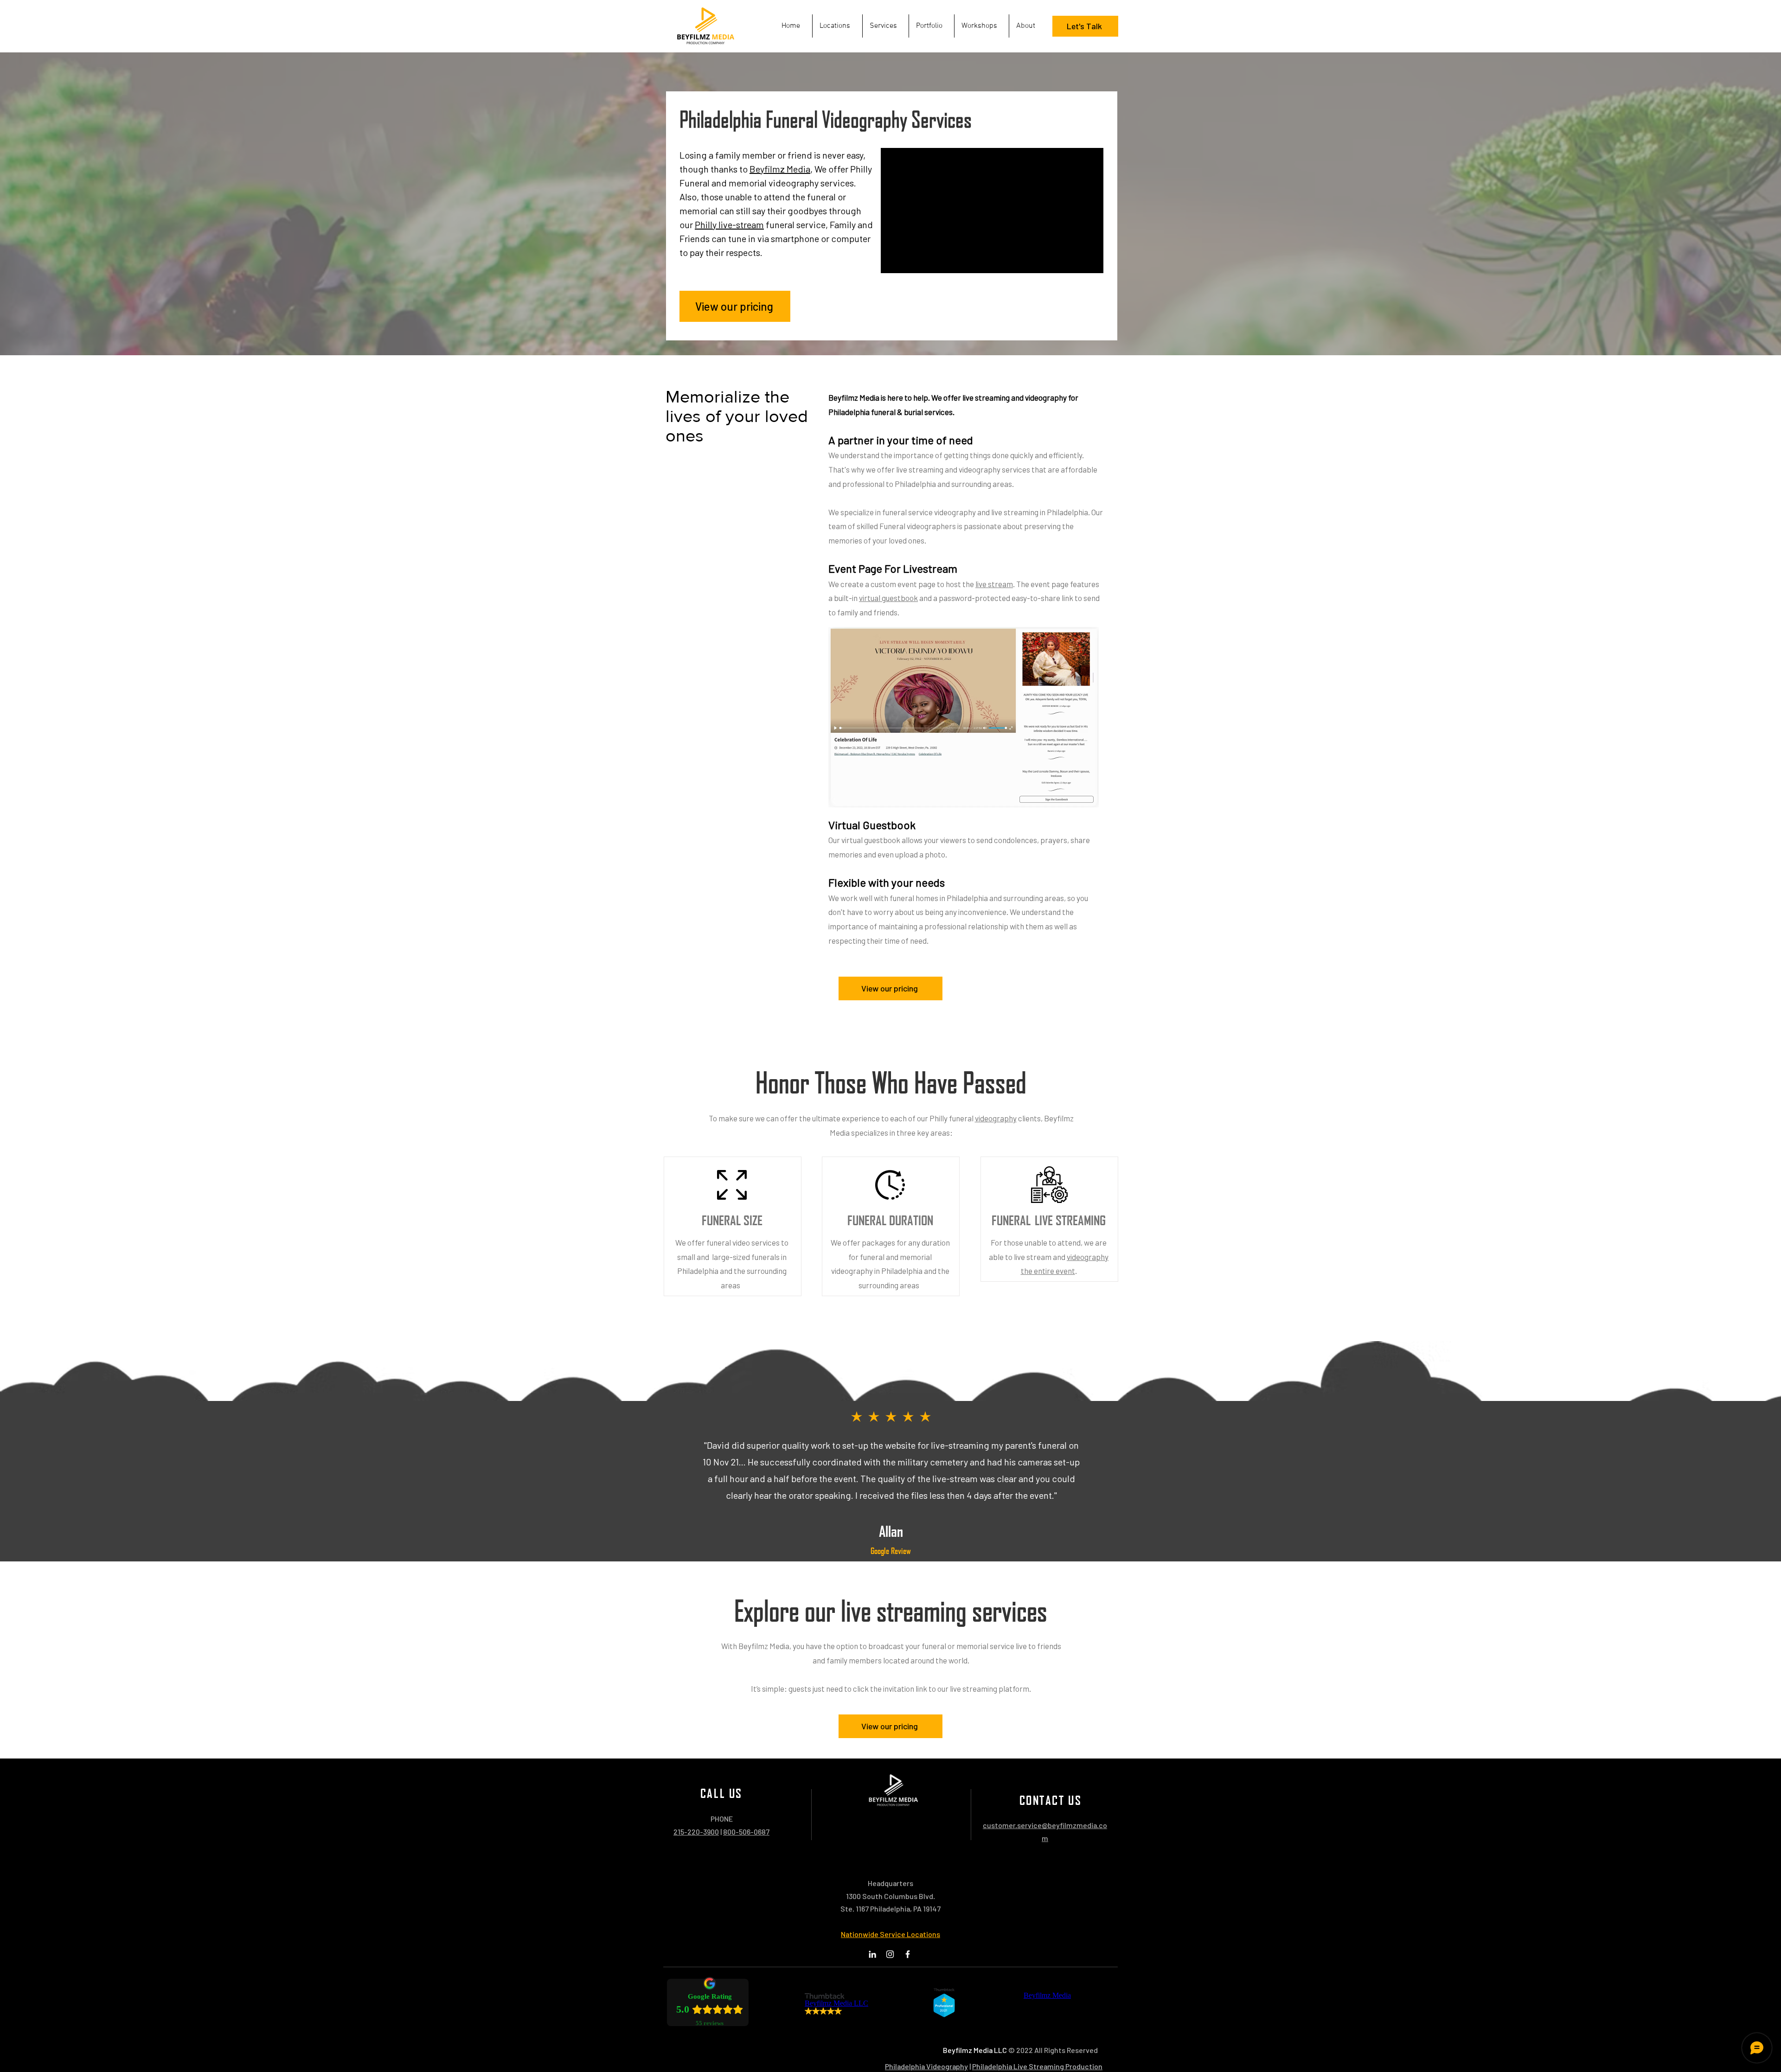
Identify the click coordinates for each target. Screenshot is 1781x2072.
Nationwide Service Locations (890, 1934)
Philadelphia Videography (926, 2066)
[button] (886, 26)
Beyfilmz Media (780, 169)
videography (996, 1118)
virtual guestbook (888, 598)
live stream (994, 584)
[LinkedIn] (872, 1954)
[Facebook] (908, 1954)
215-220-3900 (696, 1832)
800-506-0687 (746, 1832)
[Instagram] (890, 1954)
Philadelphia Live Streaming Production (1037, 2066)
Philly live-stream (729, 224)
